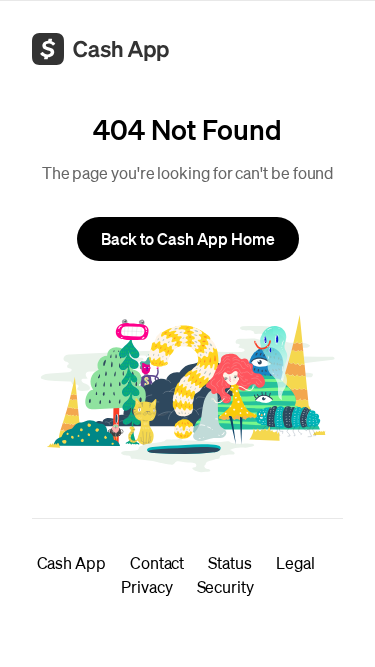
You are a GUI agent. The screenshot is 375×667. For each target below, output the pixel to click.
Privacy (146, 586)
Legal (295, 562)
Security (225, 586)
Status (230, 562)
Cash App (71, 562)
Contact (157, 562)
